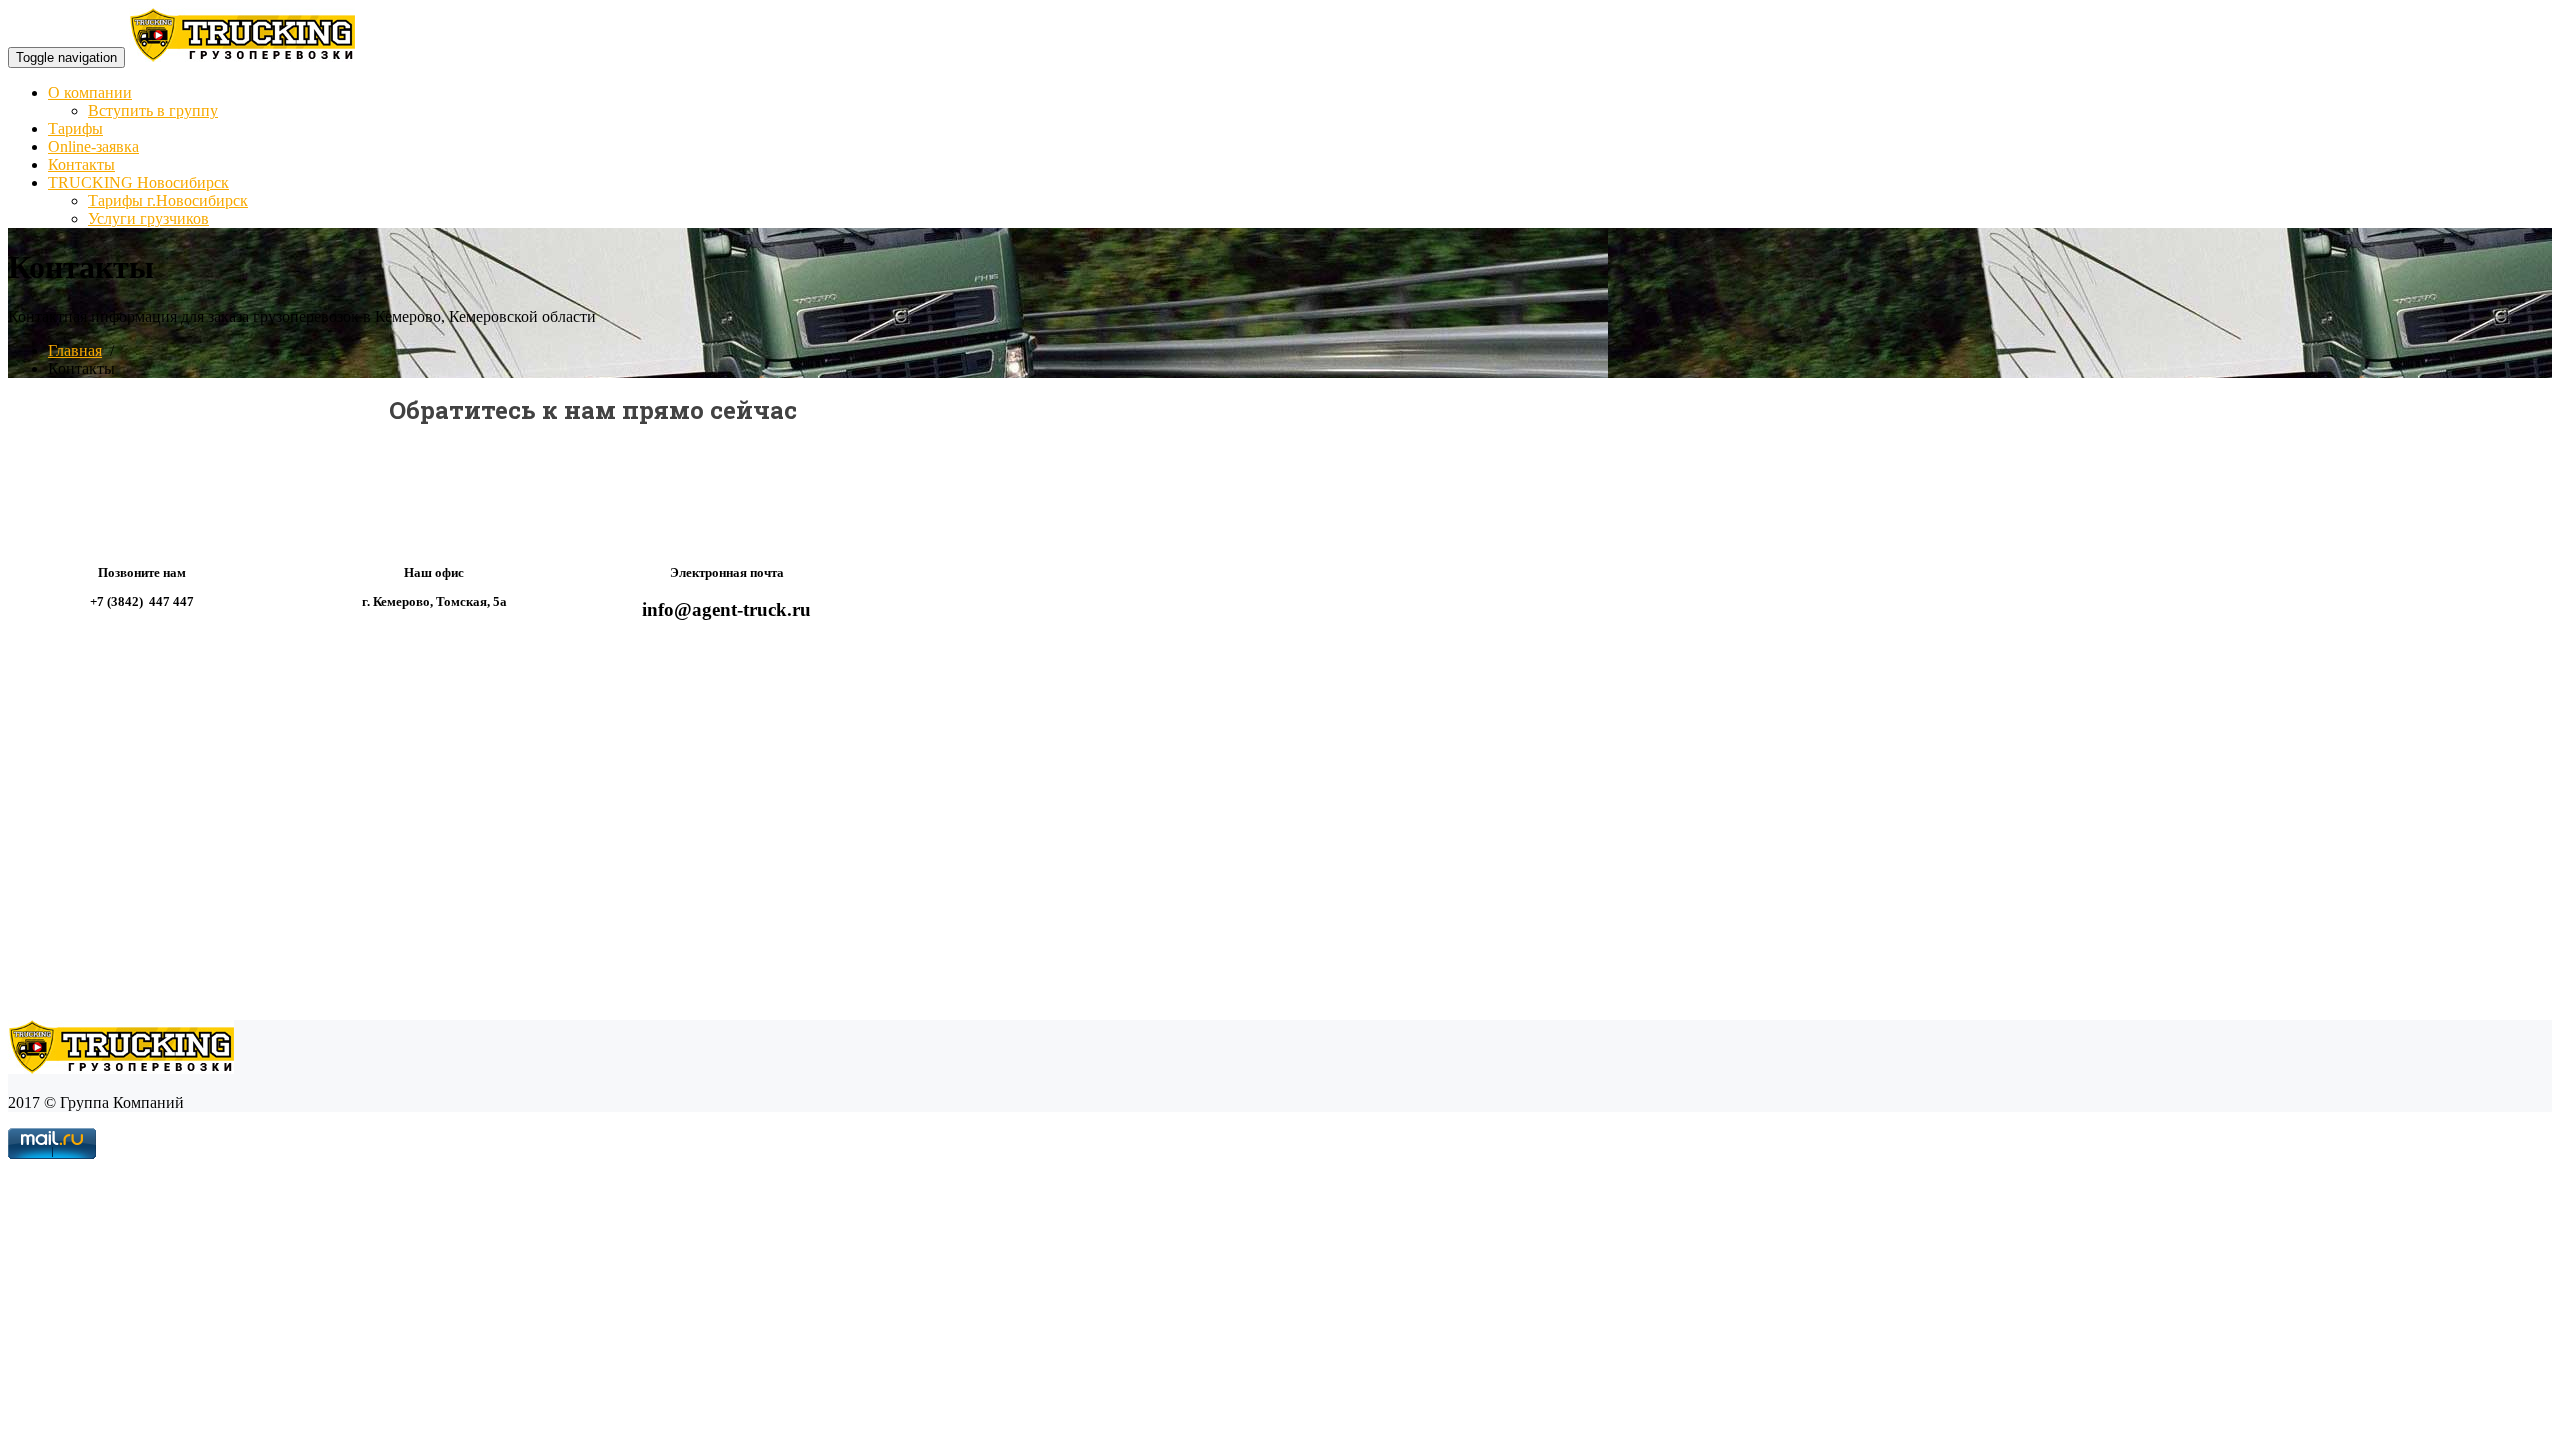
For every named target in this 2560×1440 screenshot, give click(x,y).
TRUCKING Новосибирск (138, 182)
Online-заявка (93, 146)
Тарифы (75, 128)
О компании (90, 92)
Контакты (81, 164)
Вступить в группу (153, 110)
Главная (75, 350)
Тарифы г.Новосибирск (168, 200)
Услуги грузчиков (148, 218)
